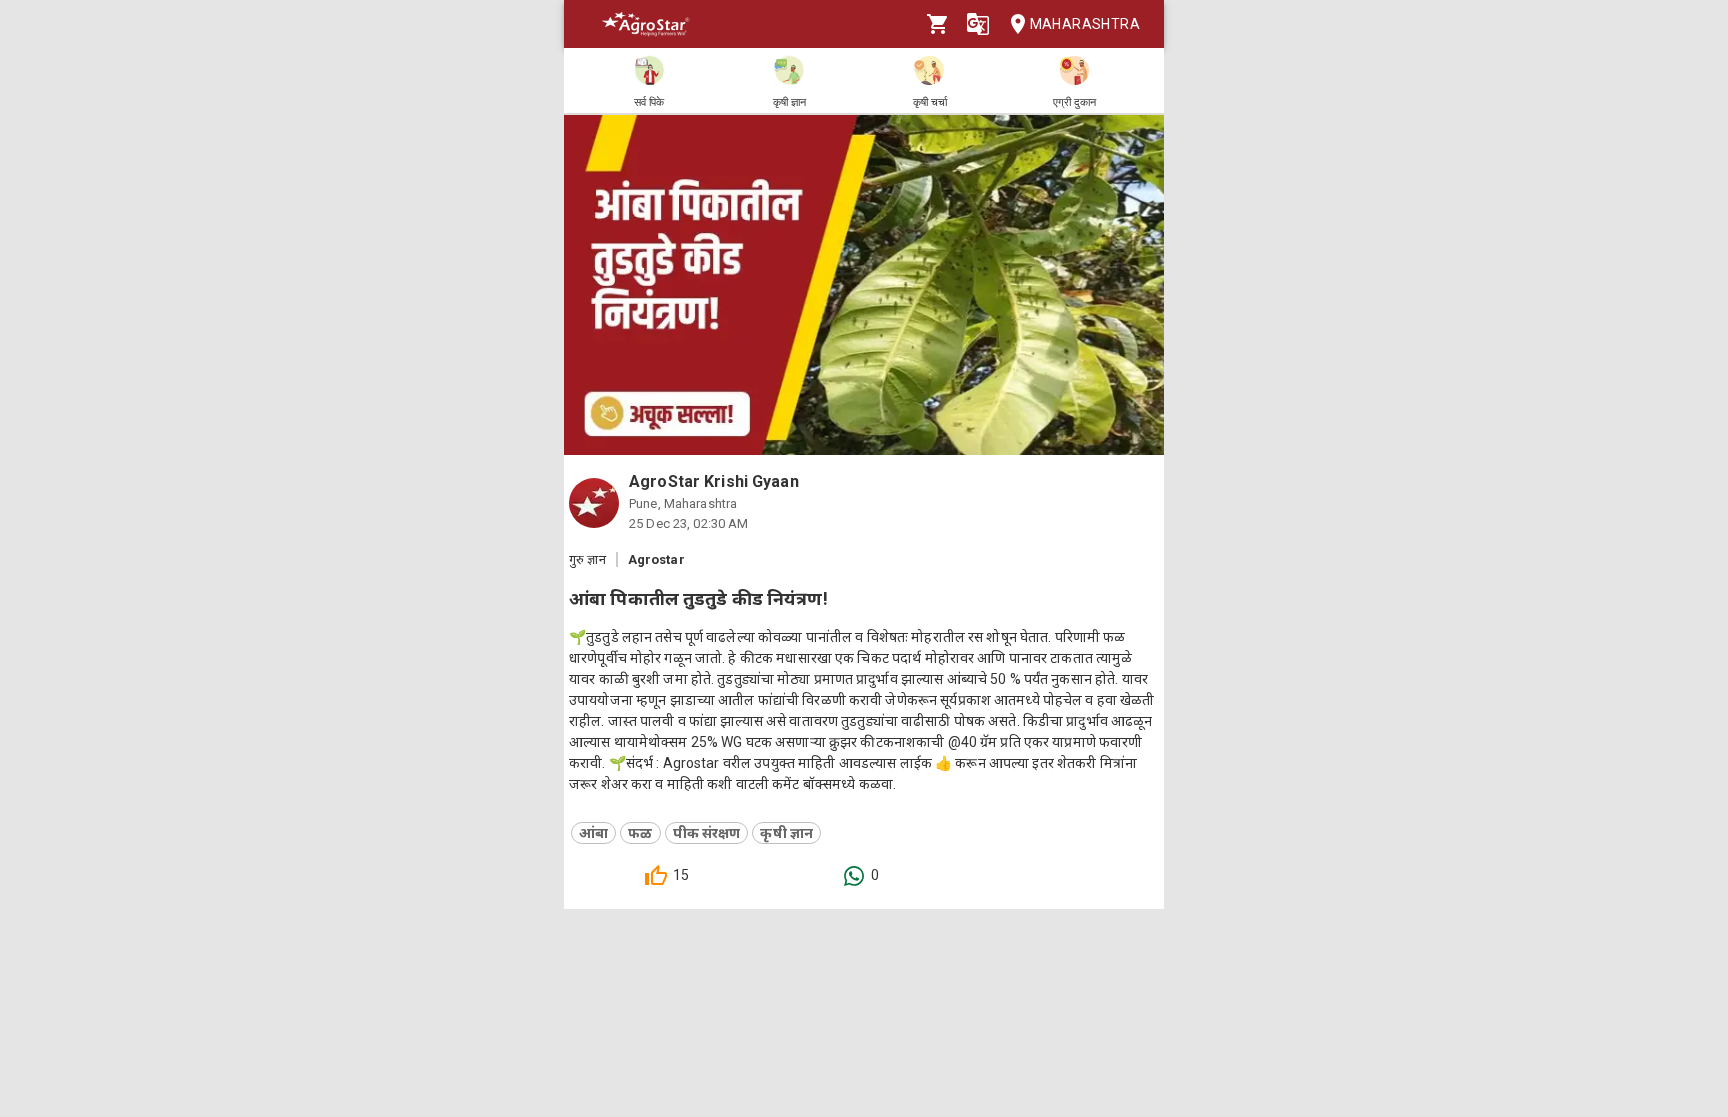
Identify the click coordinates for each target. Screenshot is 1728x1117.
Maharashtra (1085, 24)
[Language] (978, 24)
